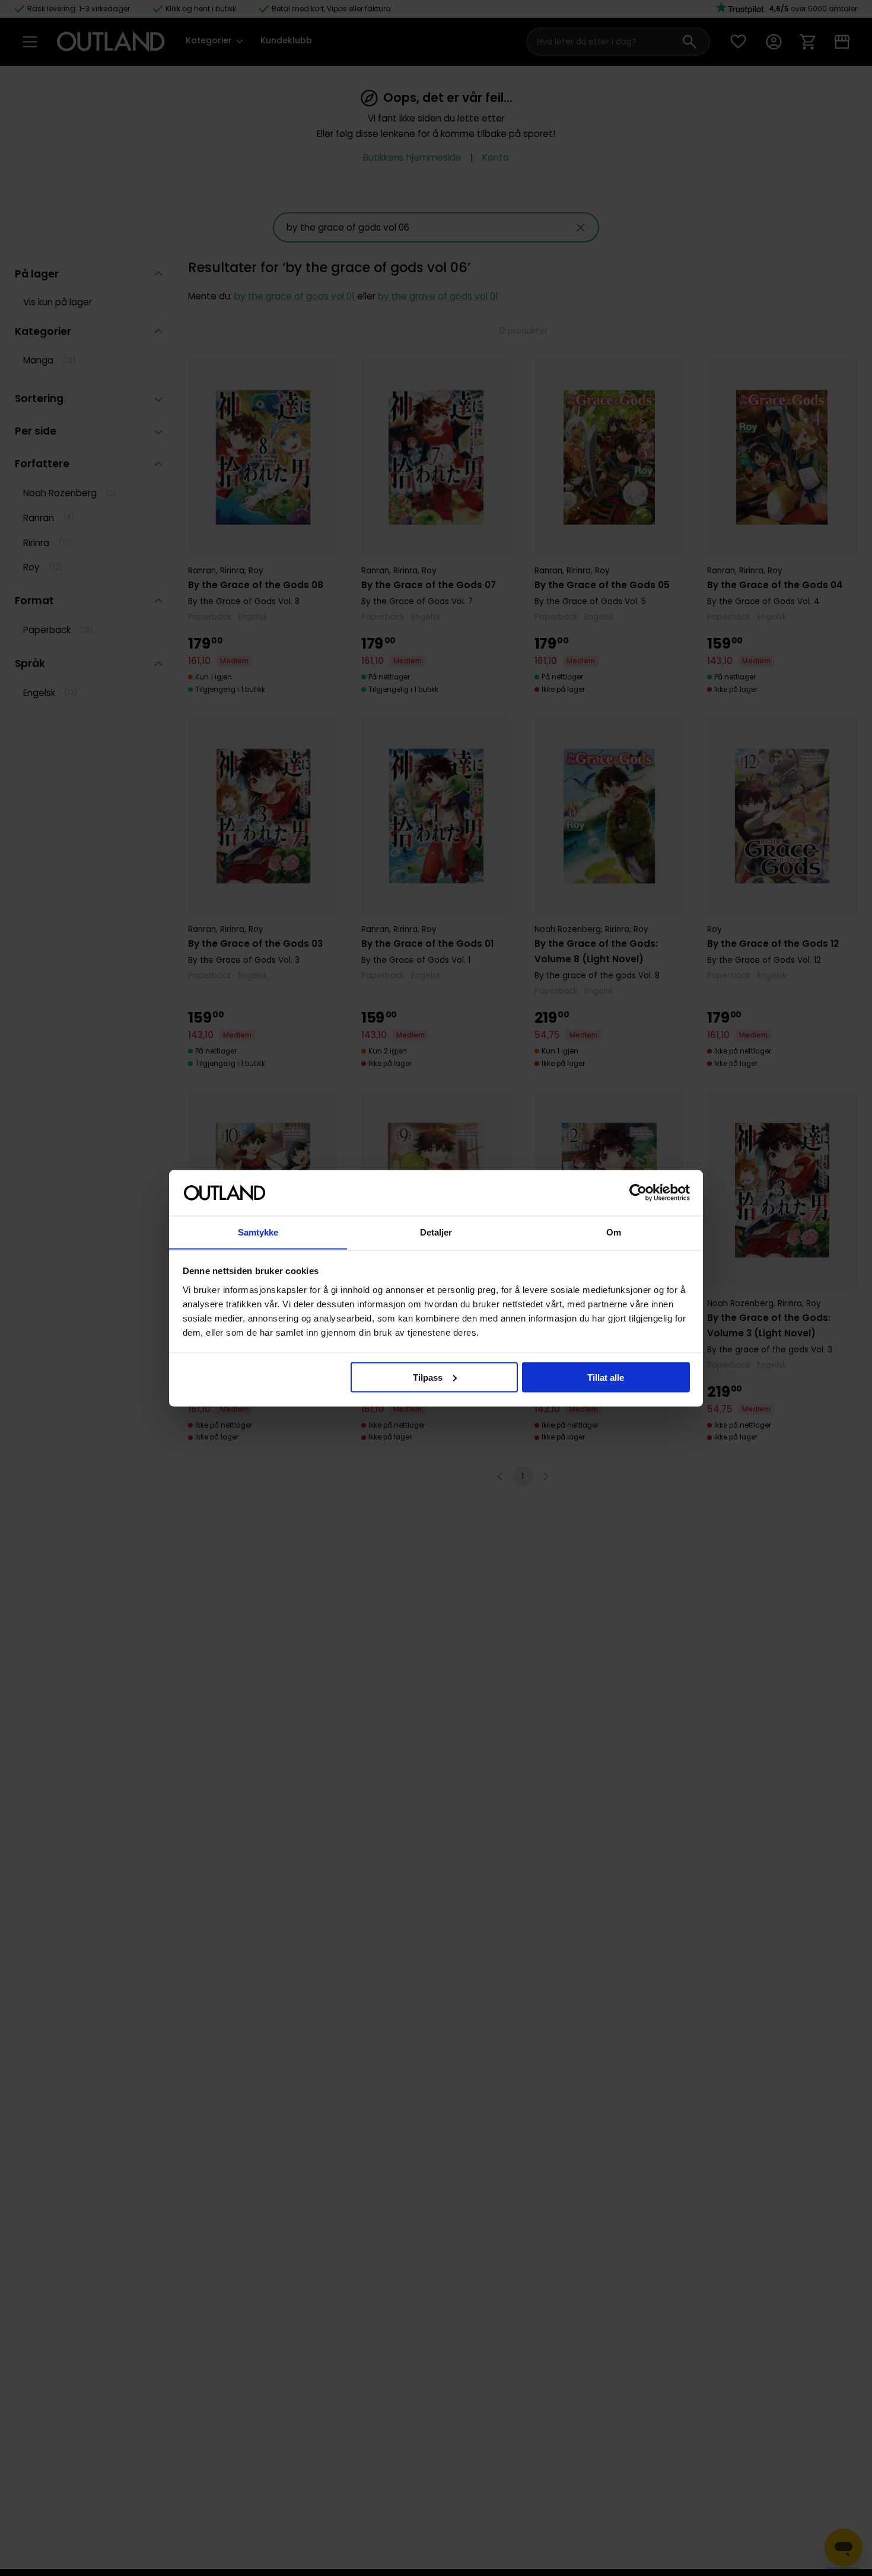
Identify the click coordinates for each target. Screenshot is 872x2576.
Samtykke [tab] (258, 1232)
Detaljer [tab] (436, 1232)
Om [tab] (614, 1232)
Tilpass (428, 1377)
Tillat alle (606, 1377)
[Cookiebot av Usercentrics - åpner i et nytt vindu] (638, 1193)
